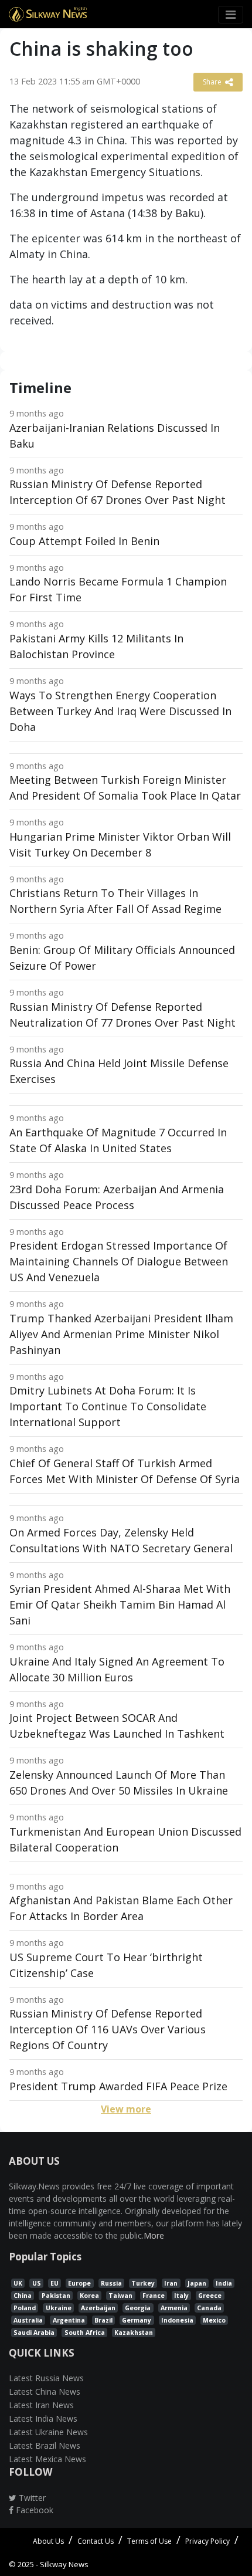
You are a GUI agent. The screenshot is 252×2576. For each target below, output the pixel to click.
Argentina (69, 2320)
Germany (137, 2320)
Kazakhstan (134, 2333)
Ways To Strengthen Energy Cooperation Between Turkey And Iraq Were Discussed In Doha (120, 711)
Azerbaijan (98, 2308)
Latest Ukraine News (48, 2432)
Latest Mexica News (47, 2459)
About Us (48, 2541)
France (154, 2296)
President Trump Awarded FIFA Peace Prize (118, 2086)
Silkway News (64, 2564)
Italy (181, 2296)
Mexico (214, 2320)
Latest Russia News (46, 2378)
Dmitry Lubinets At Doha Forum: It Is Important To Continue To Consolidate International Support (108, 1406)
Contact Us (96, 2541)
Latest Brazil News (45, 2445)
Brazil (103, 2320)
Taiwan (120, 2296)
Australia (28, 2320)
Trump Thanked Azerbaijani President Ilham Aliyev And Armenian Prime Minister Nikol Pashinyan (121, 1334)
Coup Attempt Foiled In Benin (84, 541)
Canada (209, 2308)
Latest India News (43, 2418)
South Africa (85, 2333)
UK (18, 2283)
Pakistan (56, 2296)
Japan (197, 2283)
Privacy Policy (207, 2541)
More (154, 2235)
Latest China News (45, 2391)
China (23, 2296)
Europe (79, 2283)
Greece (210, 2296)
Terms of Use (149, 2541)
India (224, 2283)
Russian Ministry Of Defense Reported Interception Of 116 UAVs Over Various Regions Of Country (108, 2029)
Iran (171, 2283)
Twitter (31, 2498)
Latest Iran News (41, 2405)
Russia (111, 2283)
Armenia (174, 2308)
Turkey (143, 2283)
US (37, 2283)
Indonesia (177, 2320)
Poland (25, 2308)
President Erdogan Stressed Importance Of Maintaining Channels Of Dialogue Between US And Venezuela (119, 1261)
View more (126, 2109)
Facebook (33, 2510)
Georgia (138, 2308)
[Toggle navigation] (231, 15)
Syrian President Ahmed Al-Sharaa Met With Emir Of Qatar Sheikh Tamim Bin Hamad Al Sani (120, 1605)
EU (55, 2283)
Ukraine (59, 2308)
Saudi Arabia (34, 2333)
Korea (89, 2296)
